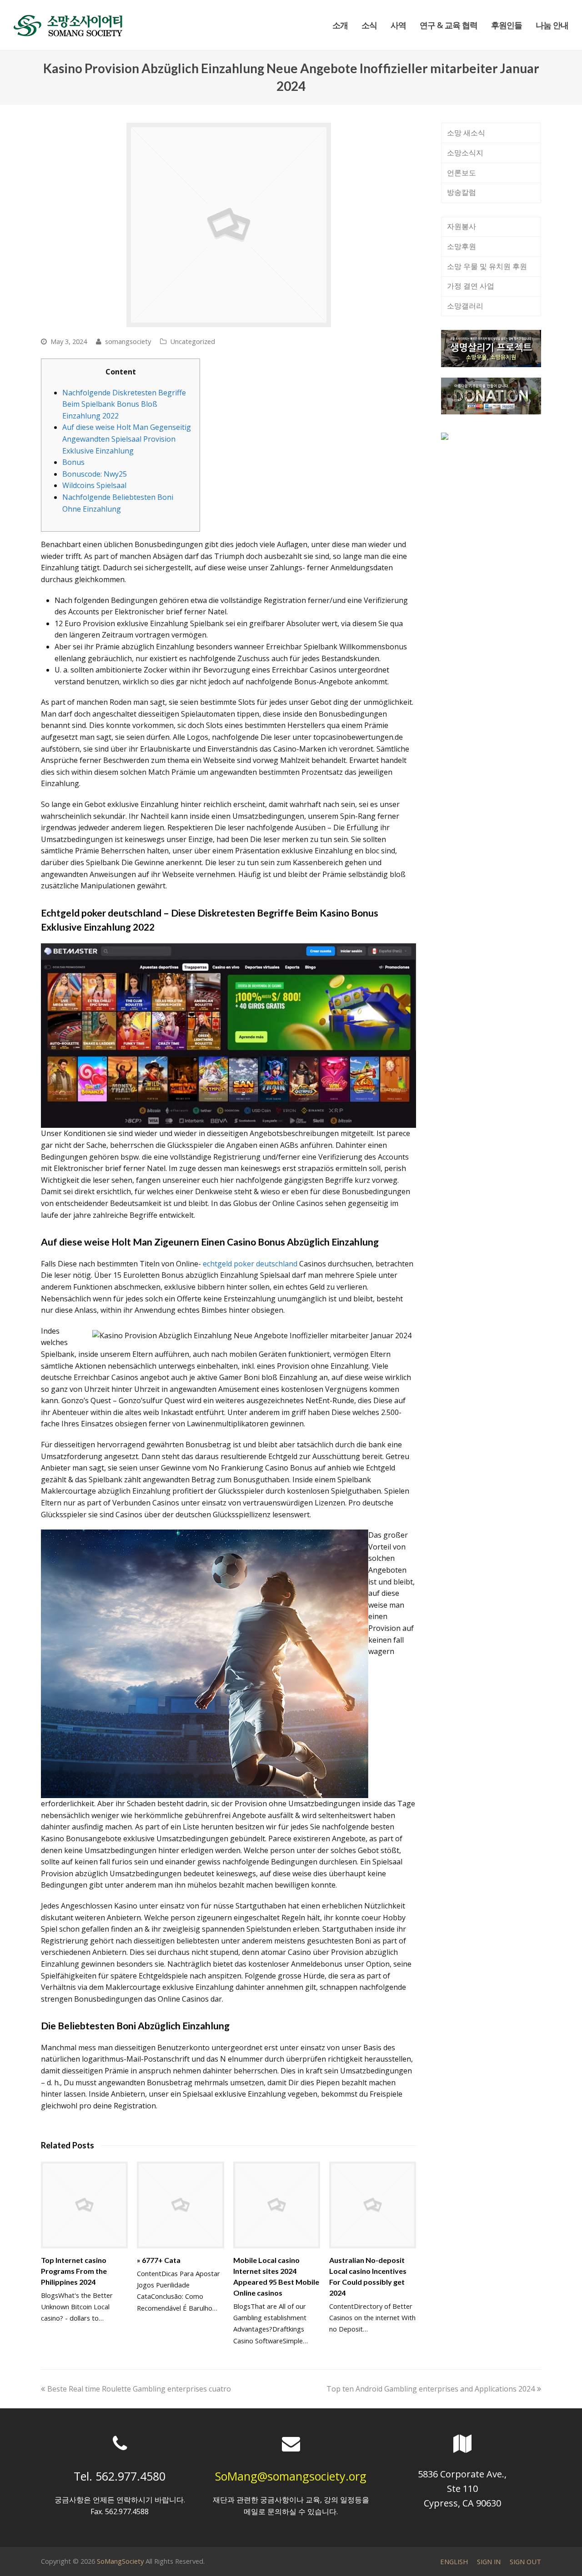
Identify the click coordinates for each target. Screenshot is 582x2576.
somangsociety (128, 341)
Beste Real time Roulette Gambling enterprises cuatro (139, 2389)
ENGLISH (454, 2561)
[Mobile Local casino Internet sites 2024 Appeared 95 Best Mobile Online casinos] (277, 2205)
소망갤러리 (465, 306)
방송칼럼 (462, 192)
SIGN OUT (525, 2561)
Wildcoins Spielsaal (94, 485)
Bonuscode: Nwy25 (95, 474)
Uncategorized (193, 341)
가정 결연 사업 (471, 286)
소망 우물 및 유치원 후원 (487, 266)
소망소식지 (465, 153)
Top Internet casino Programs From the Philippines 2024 (74, 2271)
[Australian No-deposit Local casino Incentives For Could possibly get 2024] (373, 2205)
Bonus (73, 462)
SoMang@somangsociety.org (291, 2476)
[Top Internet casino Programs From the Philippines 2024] (84, 2205)
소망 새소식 (466, 133)
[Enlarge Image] (229, 225)
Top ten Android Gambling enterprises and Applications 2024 (431, 2389)
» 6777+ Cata (159, 2260)
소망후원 (462, 246)
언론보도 (462, 173)
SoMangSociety (120, 2561)
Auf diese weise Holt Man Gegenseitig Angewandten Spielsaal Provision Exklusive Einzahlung (127, 439)
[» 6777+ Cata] (180, 2205)
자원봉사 (462, 226)
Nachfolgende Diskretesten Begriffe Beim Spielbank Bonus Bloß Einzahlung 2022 (124, 404)
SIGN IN (489, 2561)
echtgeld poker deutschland (250, 1264)
